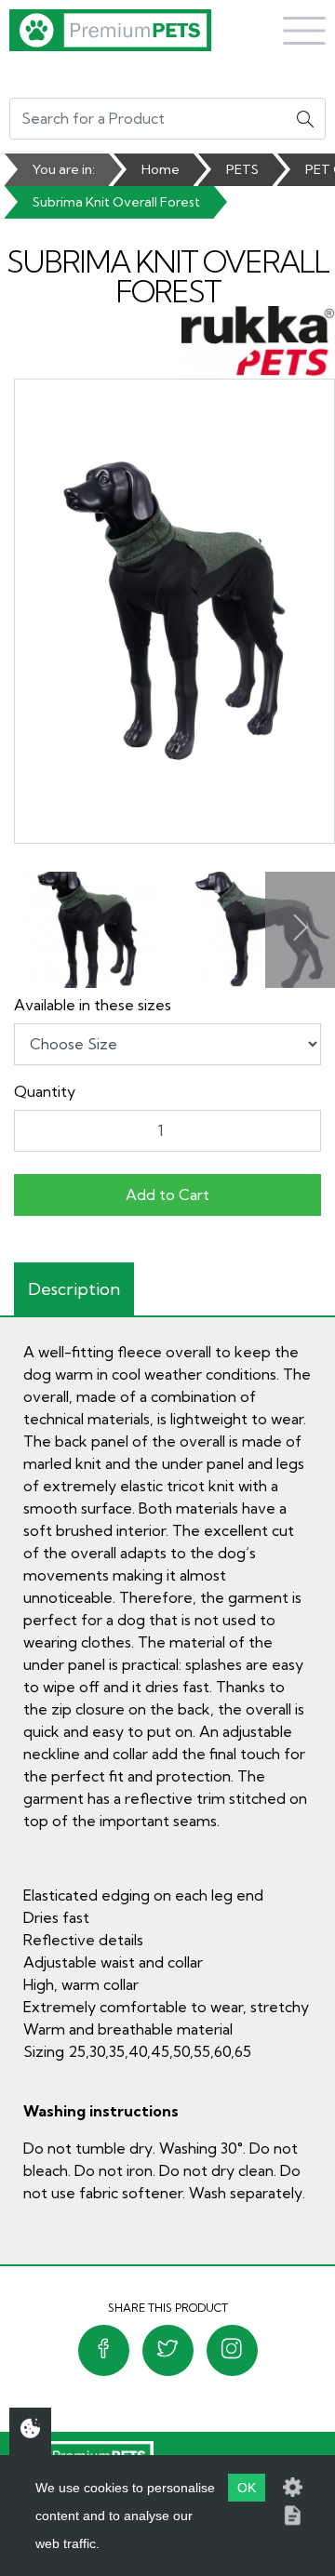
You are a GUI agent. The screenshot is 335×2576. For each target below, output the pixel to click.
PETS (242, 169)
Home (161, 169)
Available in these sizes (93, 1005)
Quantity (45, 1091)
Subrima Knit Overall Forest (116, 202)
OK (247, 2488)
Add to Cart (167, 1195)
